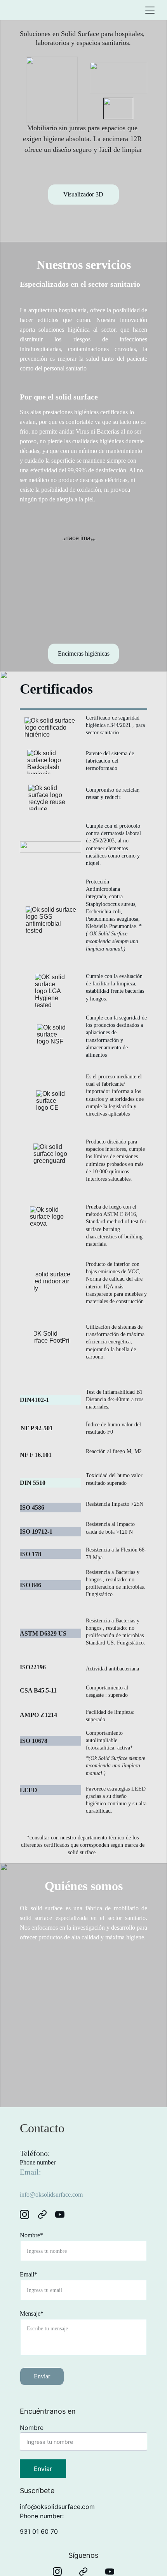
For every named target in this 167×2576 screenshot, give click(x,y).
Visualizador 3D (83, 194)
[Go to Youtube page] (60, 2214)
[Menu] (150, 10)
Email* (29, 2274)
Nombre (32, 2428)
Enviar (42, 2376)
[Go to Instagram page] (28, 2214)
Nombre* (31, 2235)
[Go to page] (46, 2214)
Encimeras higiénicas (84, 653)
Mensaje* (32, 2313)
